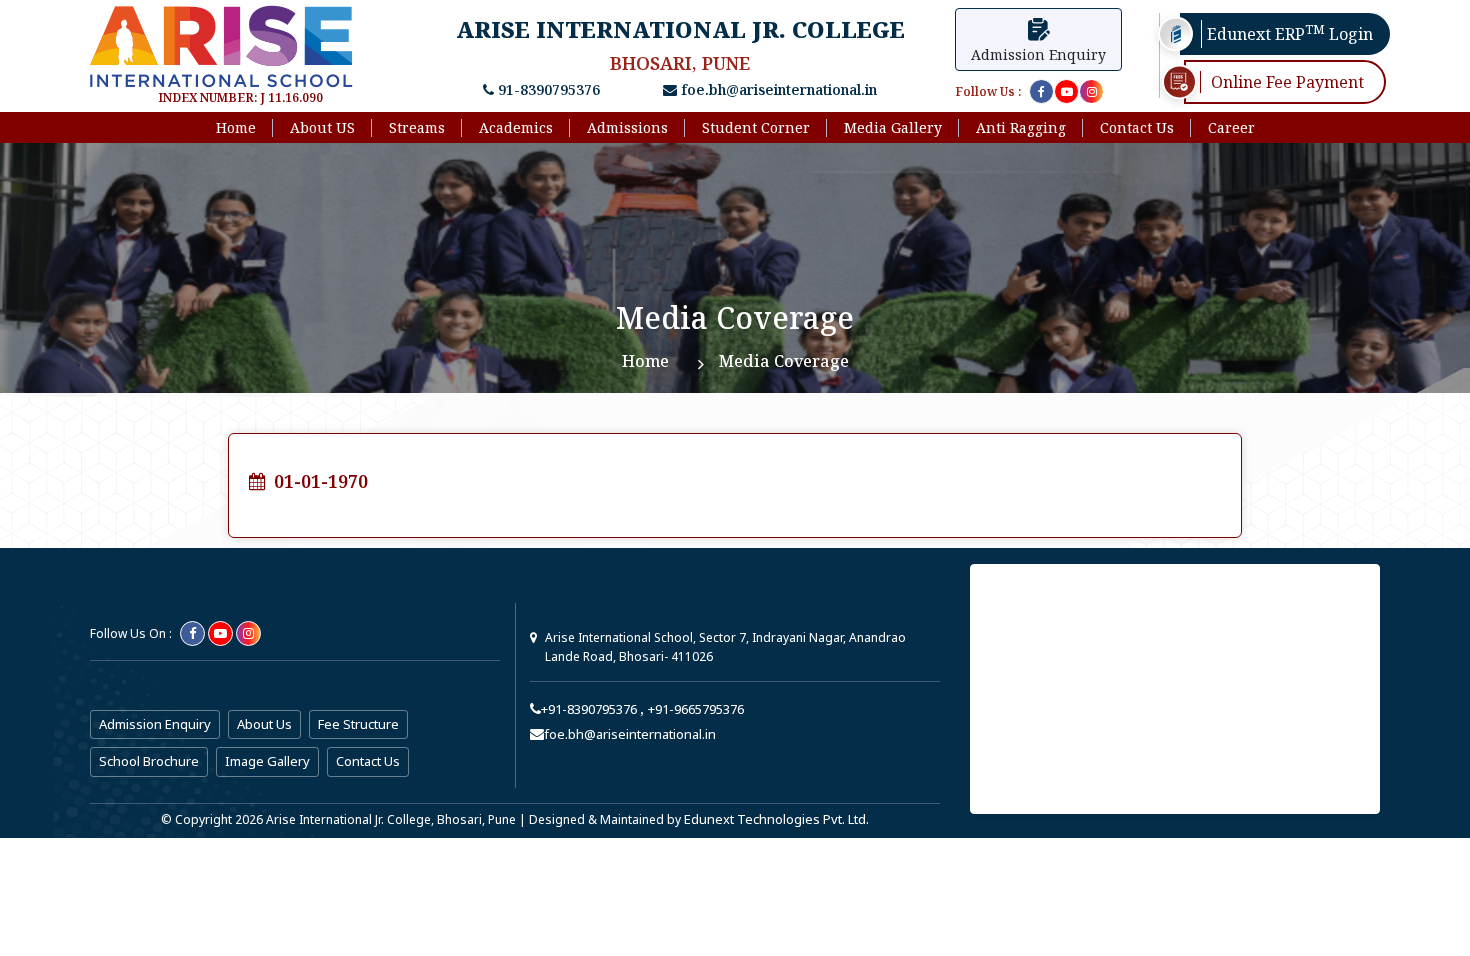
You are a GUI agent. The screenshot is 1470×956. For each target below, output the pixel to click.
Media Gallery (893, 127)
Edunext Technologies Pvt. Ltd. (776, 819)
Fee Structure (358, 724)
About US (322, 127)
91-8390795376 (547, 89)
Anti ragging (1021, 127)
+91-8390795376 (590, 709)
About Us (264, 724)
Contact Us (1137, 127)
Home (236, 127)
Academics (516, 127)
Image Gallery (267, 761)
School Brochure (149, 761)
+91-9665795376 (696, 709)
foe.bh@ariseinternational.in (777, 89)
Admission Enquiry (155, 724)
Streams (417, 127)
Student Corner (756, 127)
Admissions (627, 127)
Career (1231, 127)
